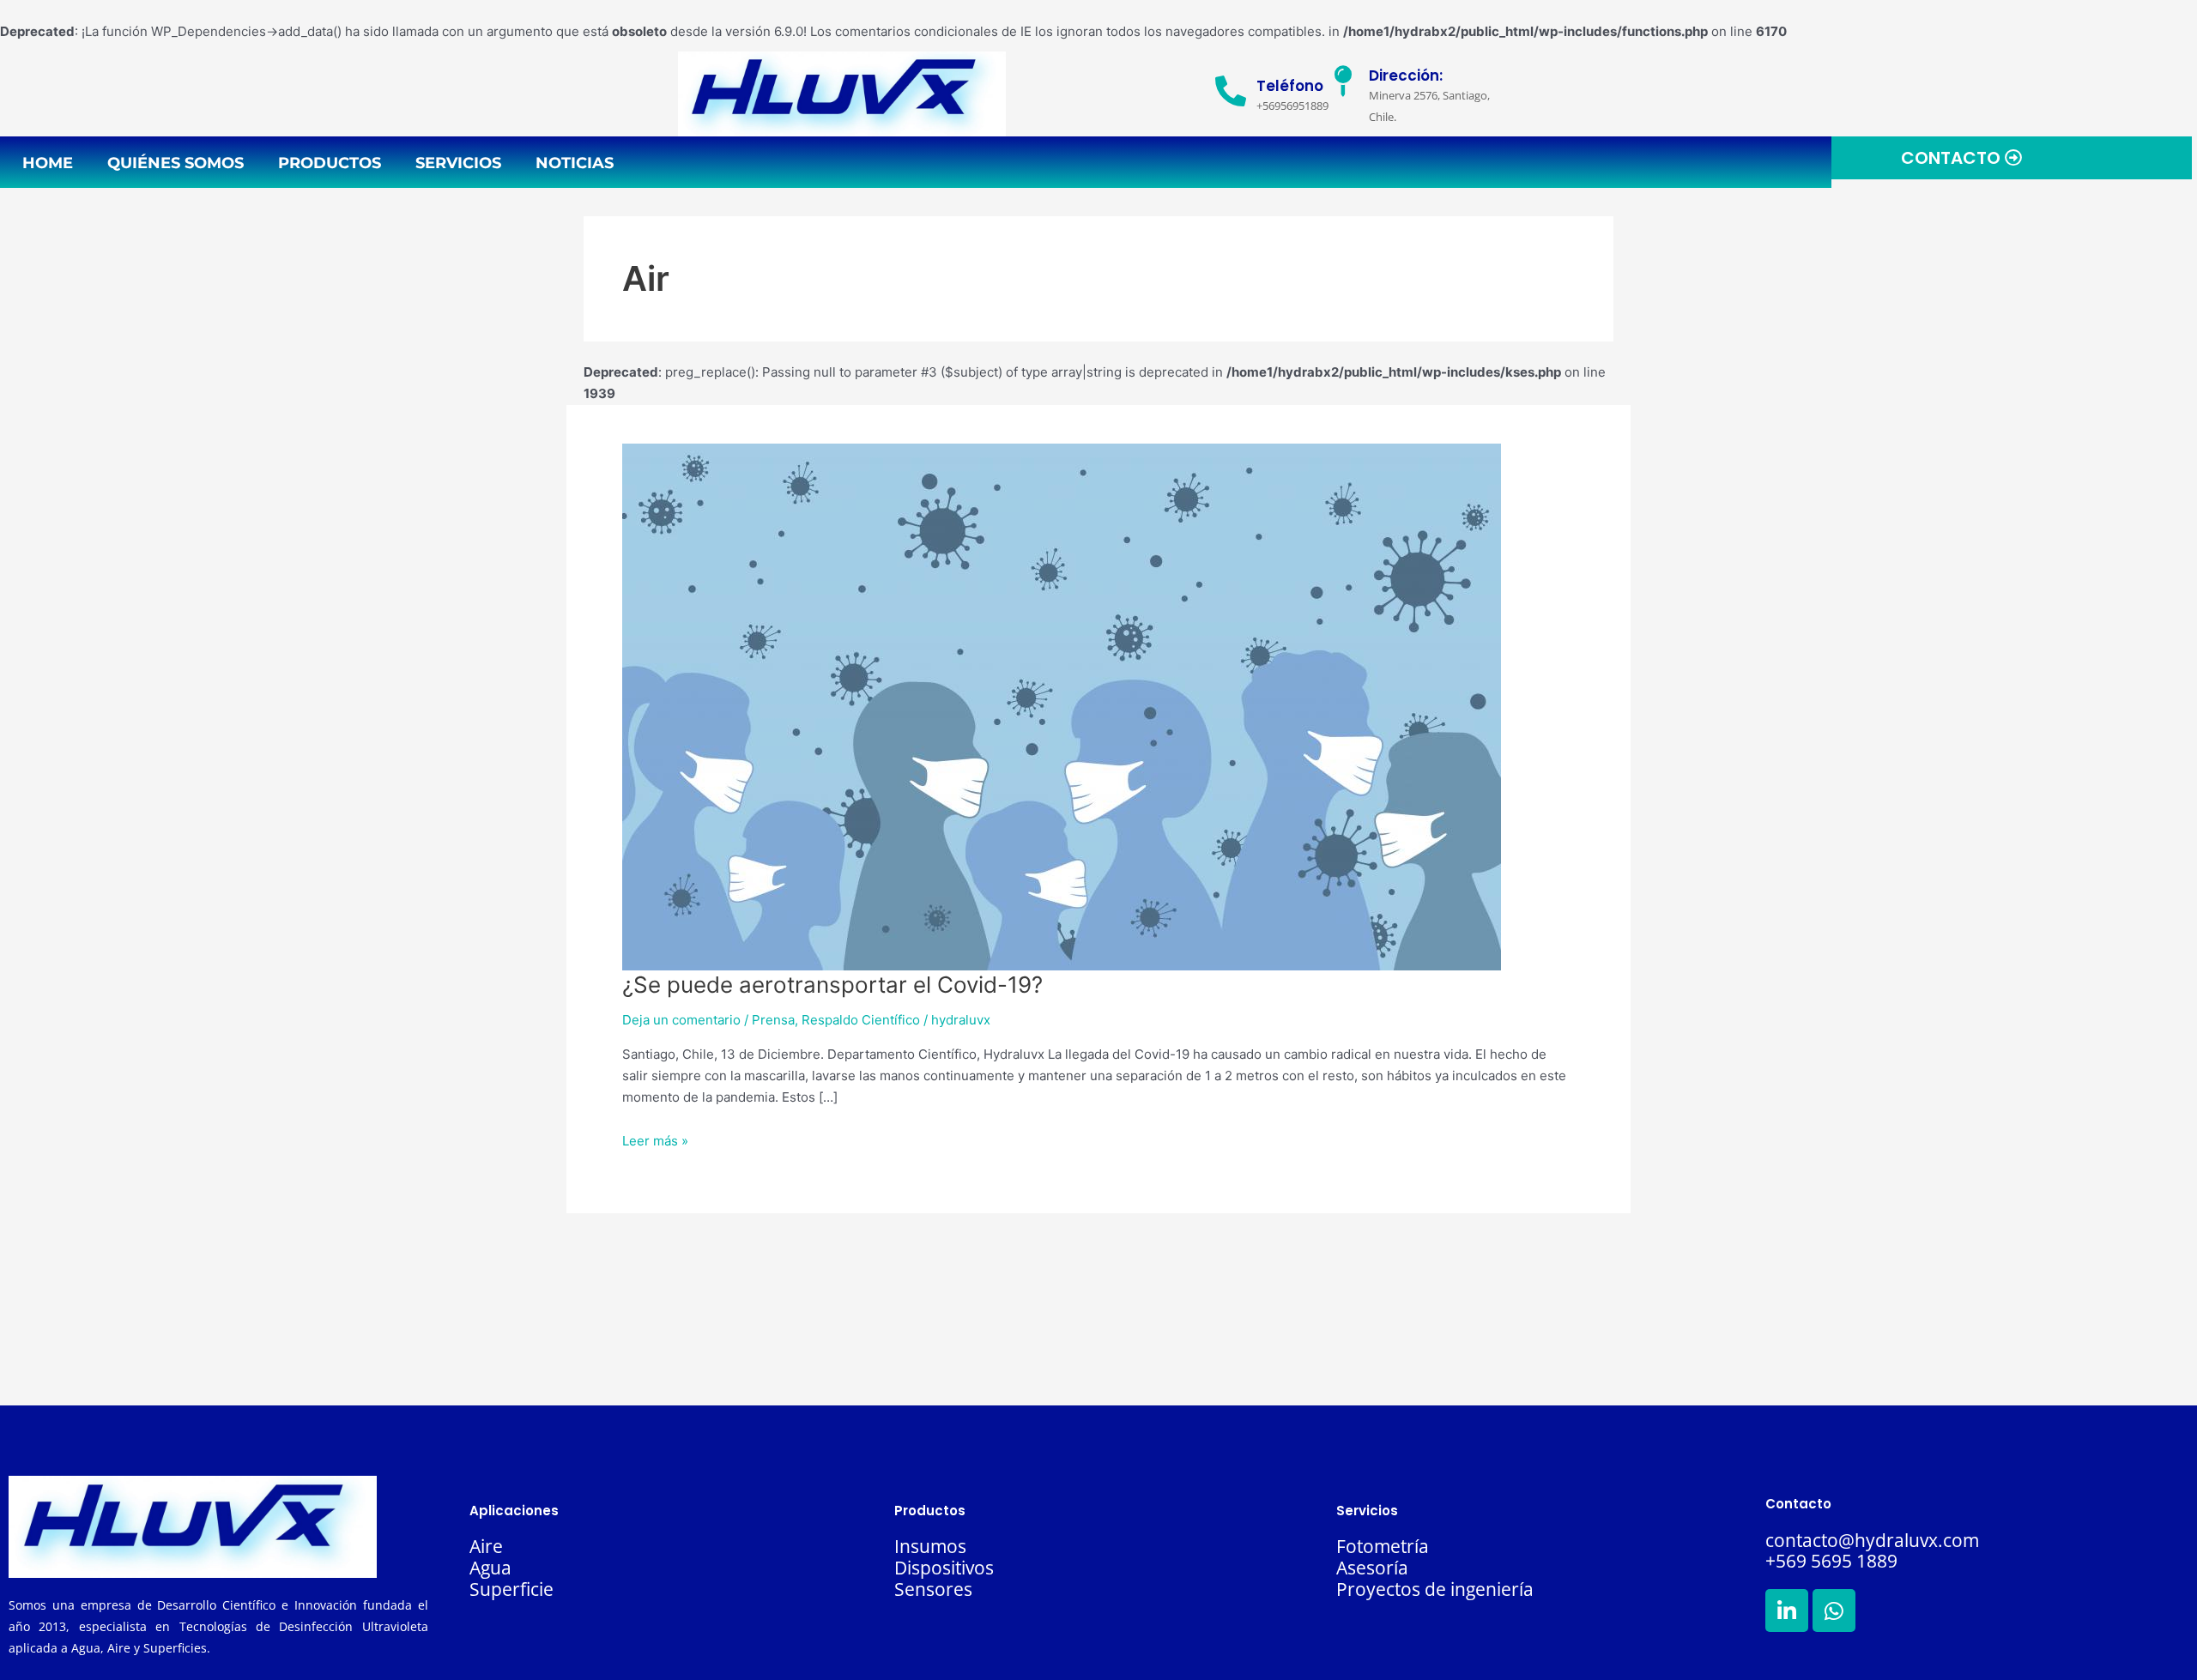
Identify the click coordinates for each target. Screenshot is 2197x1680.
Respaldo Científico (861, 1020)
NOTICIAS (575, 163)
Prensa (773, 1020)
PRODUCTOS (330, 163)
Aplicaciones (514, 1511)
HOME (48, 163)
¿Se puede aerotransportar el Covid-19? (832, 985)
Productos (930, 1511)
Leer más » (655, 1141)
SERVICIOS (458, 163)
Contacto (1798, 1504)
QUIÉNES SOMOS (176, 163)
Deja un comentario (681, 1020)
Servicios (1367, 1511)
